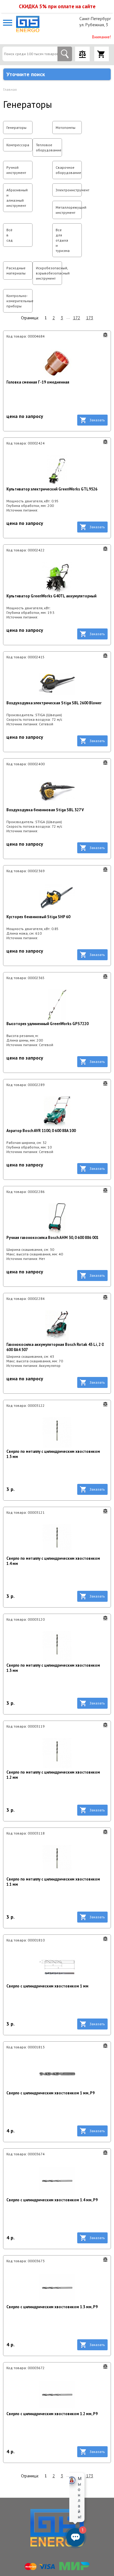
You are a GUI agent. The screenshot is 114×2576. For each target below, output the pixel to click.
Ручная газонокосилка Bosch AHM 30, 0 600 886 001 (52, 1238)
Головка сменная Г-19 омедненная (38, 382)
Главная (10, 89)
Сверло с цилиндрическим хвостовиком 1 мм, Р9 (50, 2093)
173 (90, 318)
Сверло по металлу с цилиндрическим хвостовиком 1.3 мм (53, 1668)
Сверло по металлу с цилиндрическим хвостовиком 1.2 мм (53, 1775)
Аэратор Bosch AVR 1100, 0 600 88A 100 (41, 1131)
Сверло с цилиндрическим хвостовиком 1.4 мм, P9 (52, 2200)
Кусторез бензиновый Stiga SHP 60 (38, 917)
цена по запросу (25, 416)
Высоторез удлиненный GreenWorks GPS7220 (47, 1024)
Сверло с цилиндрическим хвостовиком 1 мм (47, 1986)
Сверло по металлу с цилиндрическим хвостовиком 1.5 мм (53, 1454)
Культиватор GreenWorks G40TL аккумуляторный (51, 596)
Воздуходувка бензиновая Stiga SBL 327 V (45, 810)
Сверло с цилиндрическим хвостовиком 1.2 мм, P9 (52, 2414)
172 (77, 318)
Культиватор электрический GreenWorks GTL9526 (52, 489)
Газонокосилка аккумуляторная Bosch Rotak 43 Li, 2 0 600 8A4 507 (55, 1347)
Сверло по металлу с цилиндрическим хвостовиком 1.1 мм (53, 1882)
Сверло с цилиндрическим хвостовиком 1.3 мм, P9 (52, 2307)
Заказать (97, 420)
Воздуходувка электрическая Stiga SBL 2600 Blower (54, 703)
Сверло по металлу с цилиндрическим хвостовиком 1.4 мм (53, 1561)
